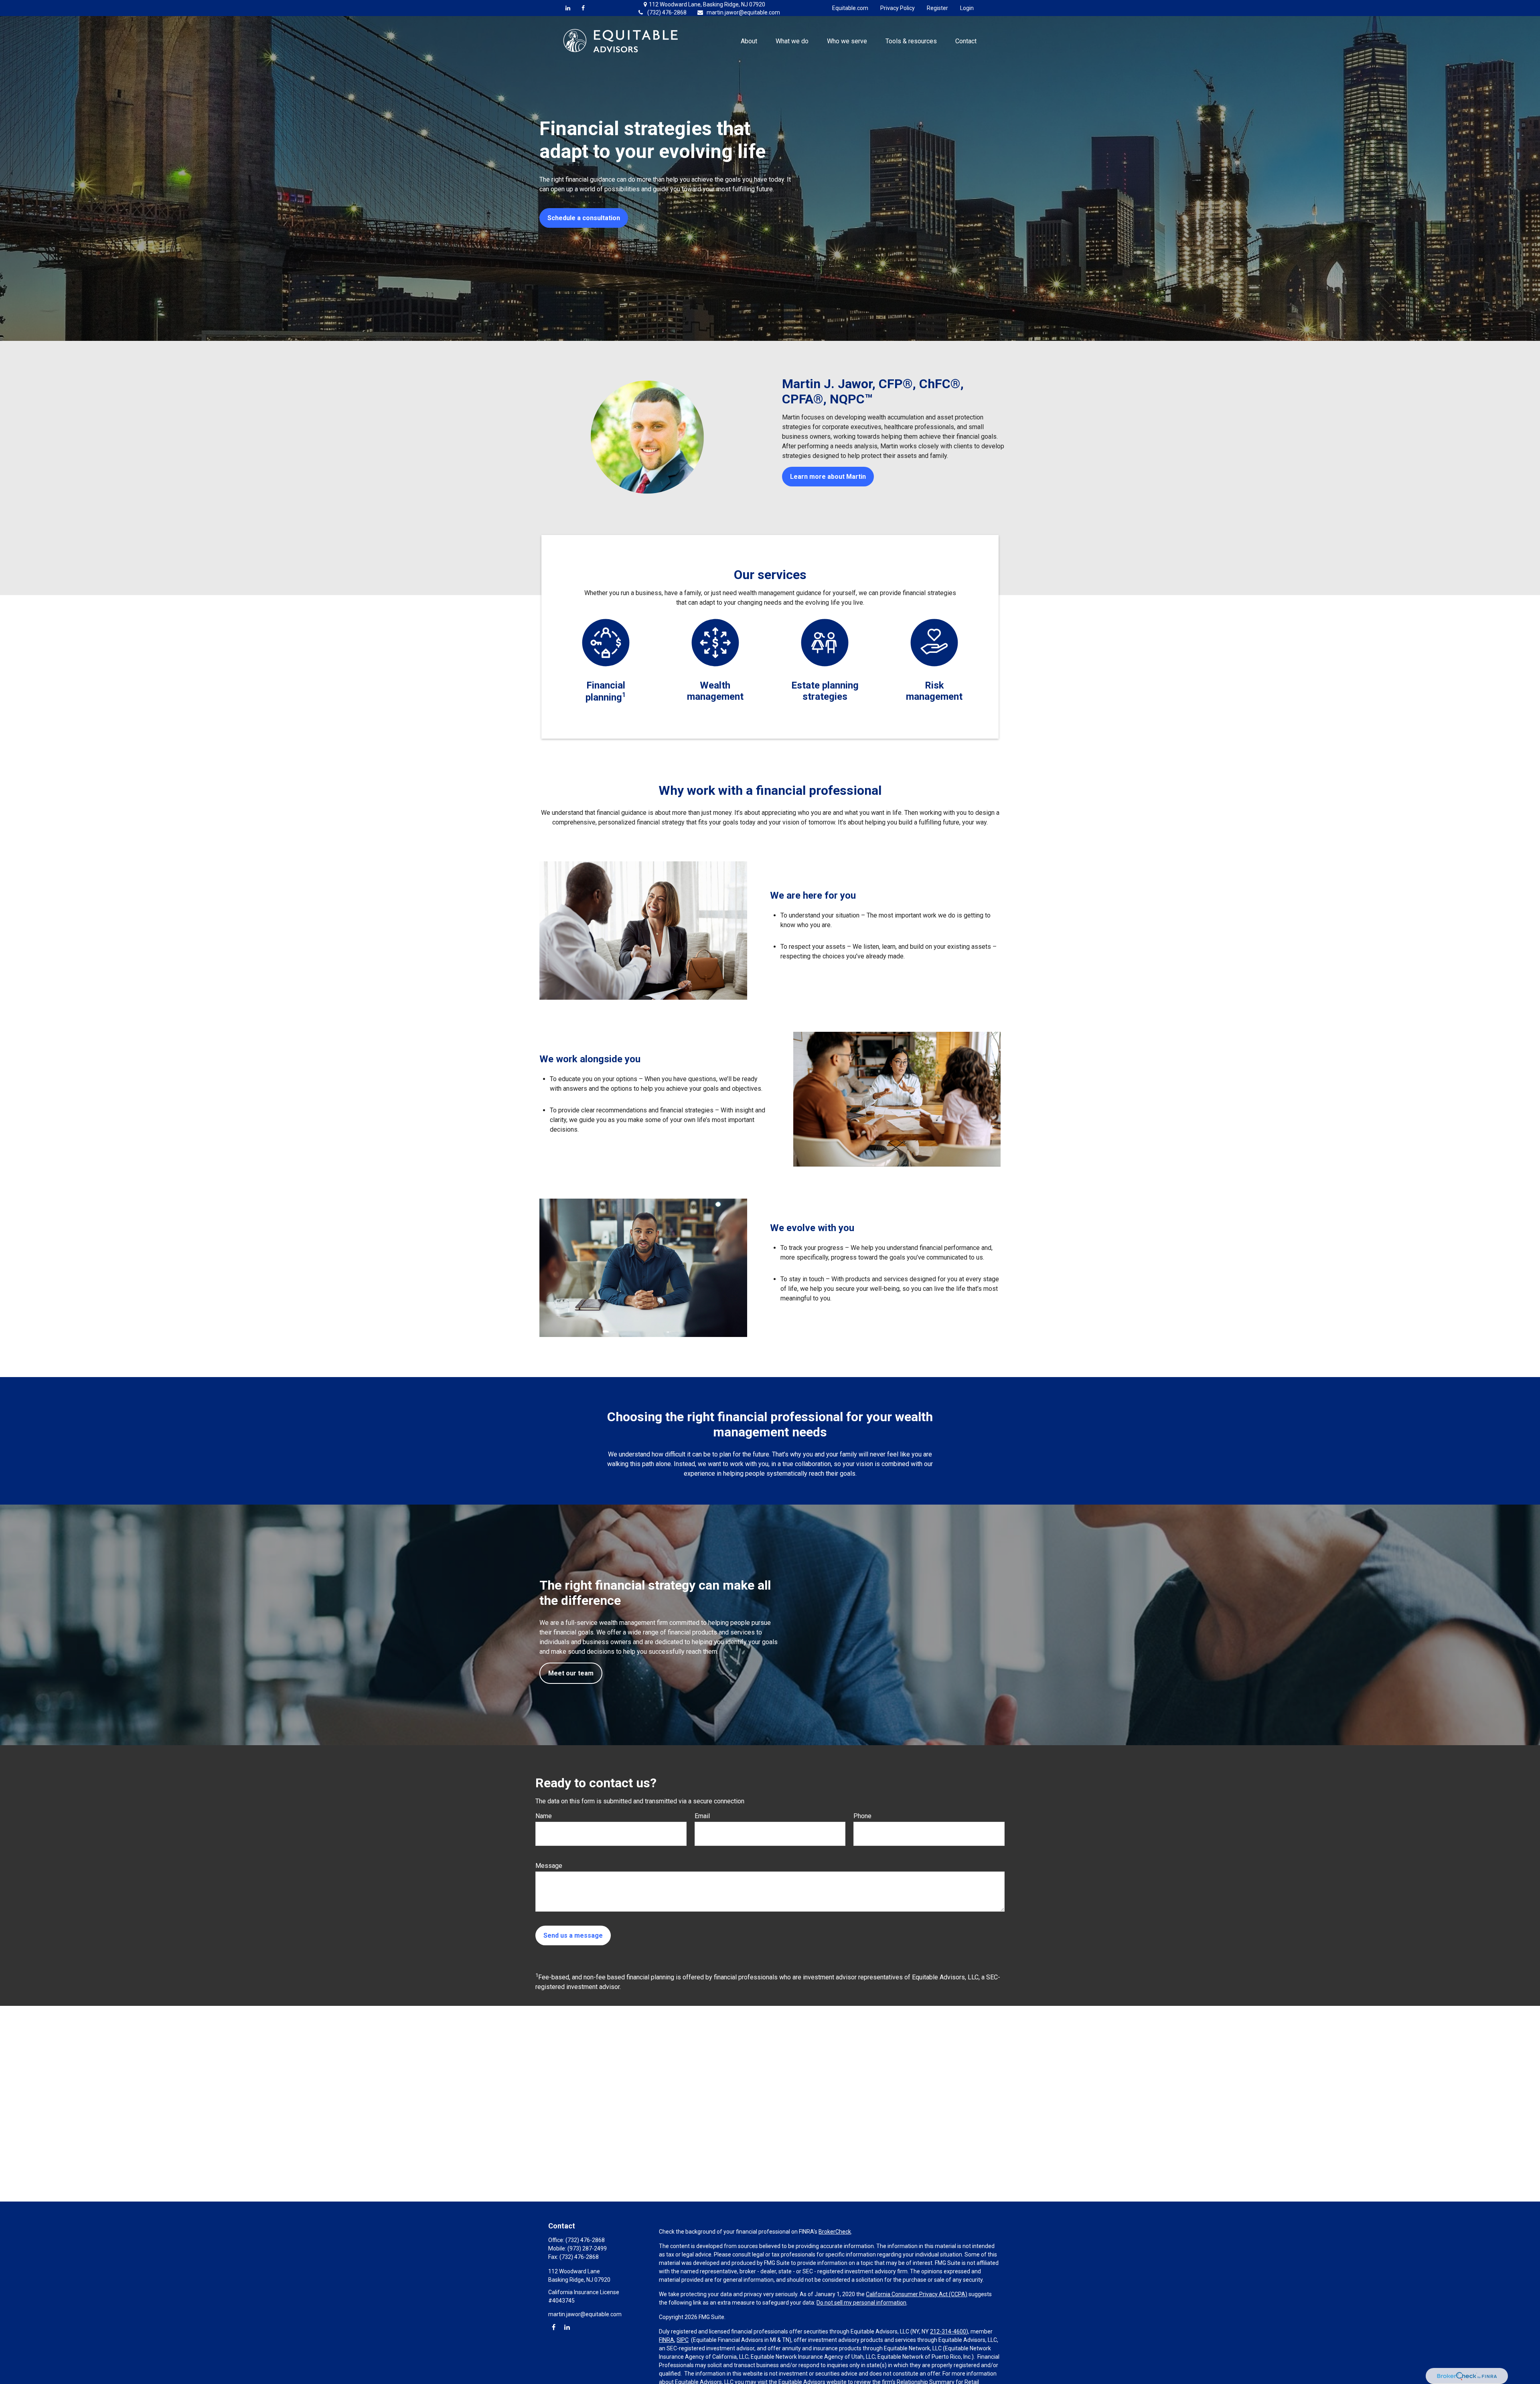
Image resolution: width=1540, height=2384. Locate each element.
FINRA (667, 2340)
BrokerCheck (835, 2232)
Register (937, 8)
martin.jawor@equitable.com (743, 12)
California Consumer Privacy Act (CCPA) (917, 2294)
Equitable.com (850, 8)
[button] (749, 41)
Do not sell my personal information (861, 2303)
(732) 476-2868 (667, 12)
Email (702, 1816)
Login (967, 8)
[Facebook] (583, 8)
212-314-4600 (948, 2331)
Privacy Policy (898, 8)
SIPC (683, 2340)
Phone (862, 1816)
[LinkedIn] (568, 8)
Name (544, 1816)
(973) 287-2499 (587, 2248)
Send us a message (573, 1935)
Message (549, 1866)
